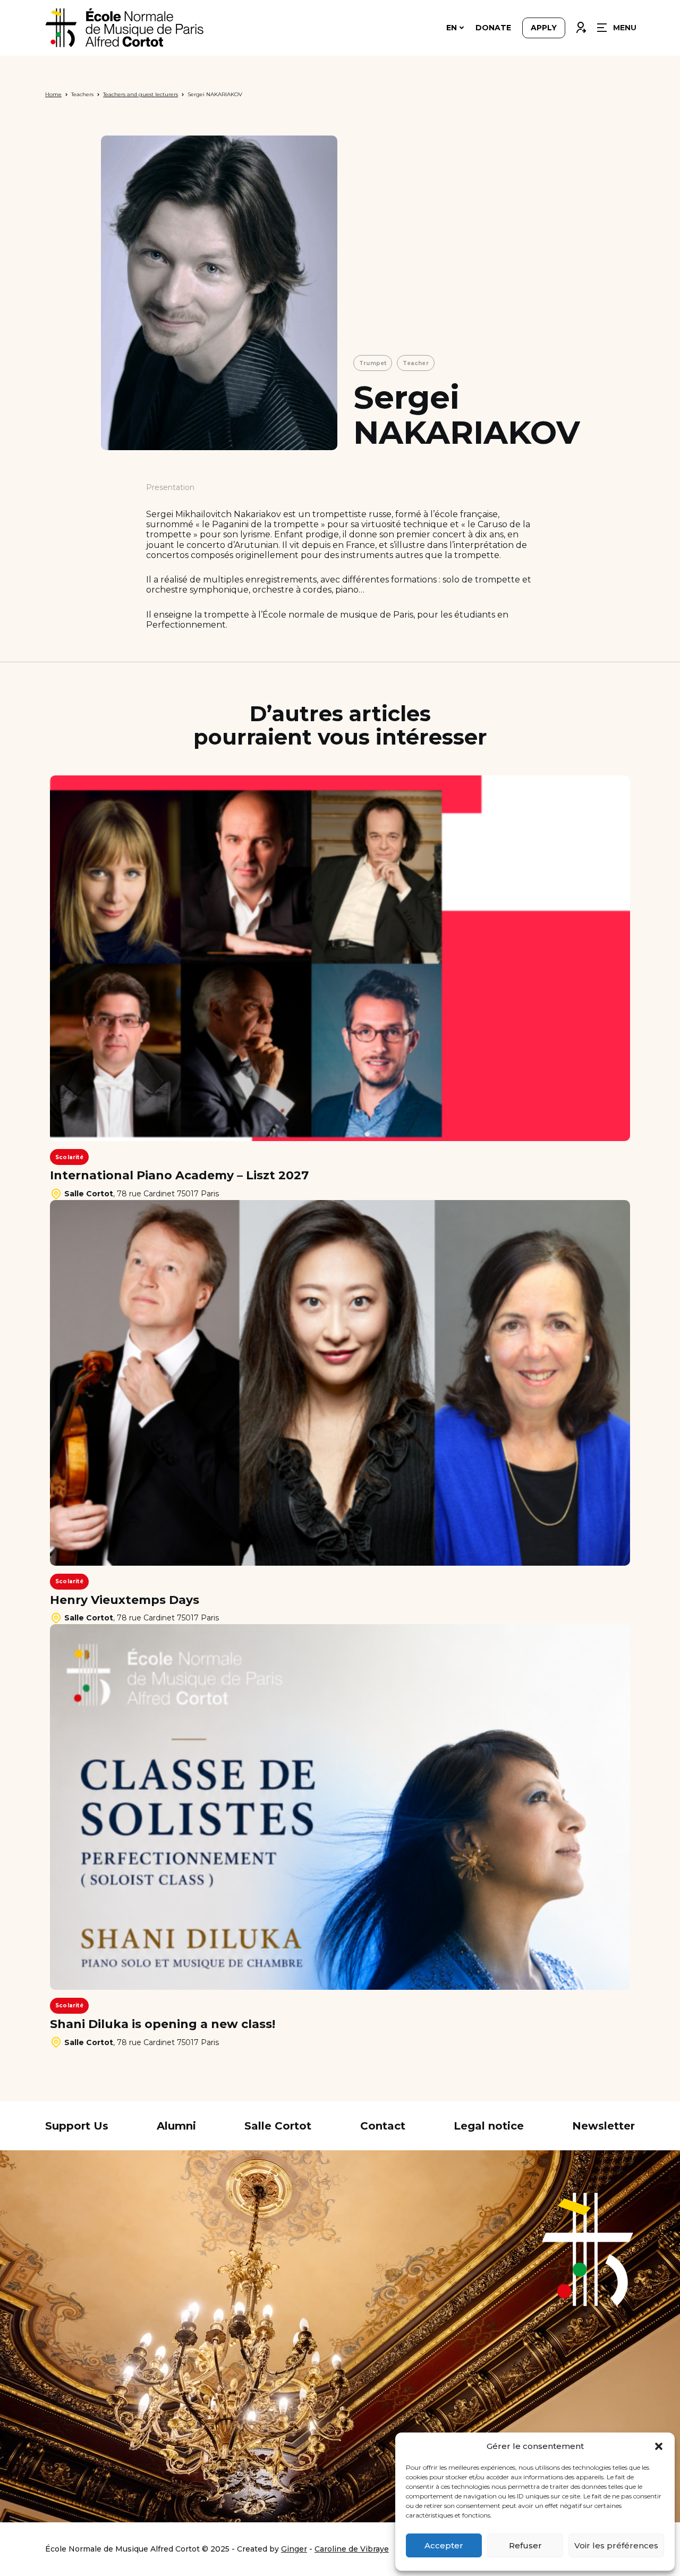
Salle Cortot (278, 2126)
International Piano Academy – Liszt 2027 (179, 1176)
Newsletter (603, 2126)
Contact (383, 2126)
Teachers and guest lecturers (141, 94)
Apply (544, 28)
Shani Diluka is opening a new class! (163, 2024)
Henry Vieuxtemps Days (125, 1600)
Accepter (444, 2545)
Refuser (525, 2545)
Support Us (77, 2126)
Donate (493, 28)
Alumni (176, 2126)
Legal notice (489, 2126)
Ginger (294, 2549)
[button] (659, 2446)
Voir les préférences (616, 2545)
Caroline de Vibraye (352, 2549)
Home (53, 94)
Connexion (581, 25)
